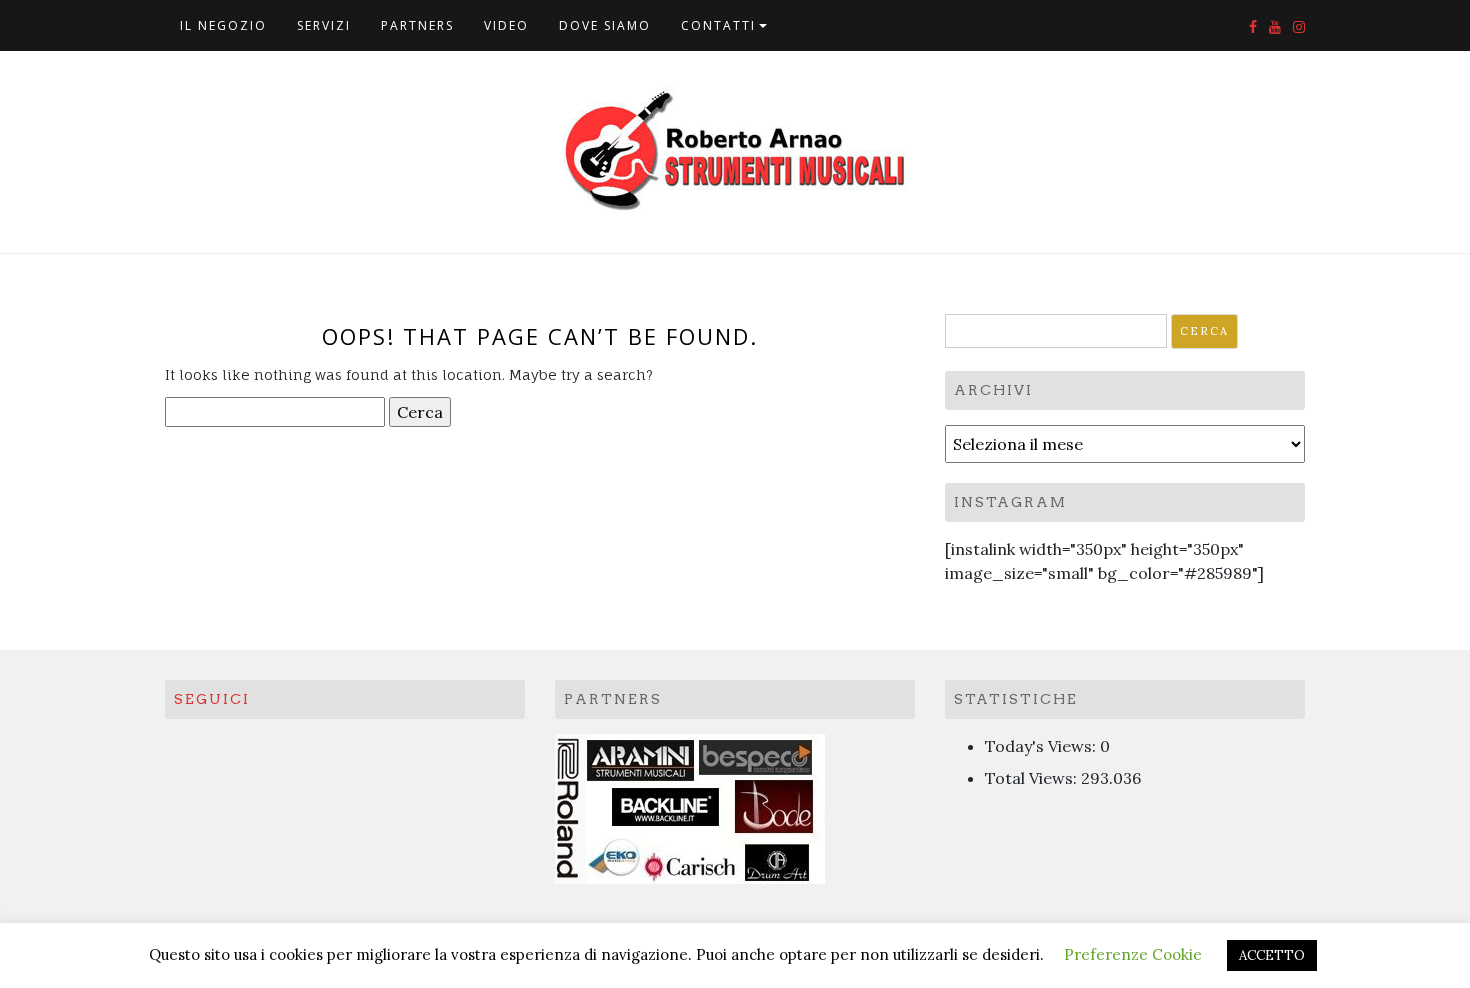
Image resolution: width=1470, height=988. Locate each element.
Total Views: (1033, 778)
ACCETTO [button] (1272, 955)
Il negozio (223, 25)
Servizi (324, 25)
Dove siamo (605, 25)
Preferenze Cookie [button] (1133, 954)
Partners (417, 25)
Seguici (212, 699)
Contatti (718, 25)
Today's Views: (1042, 746)
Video (506, 25)
